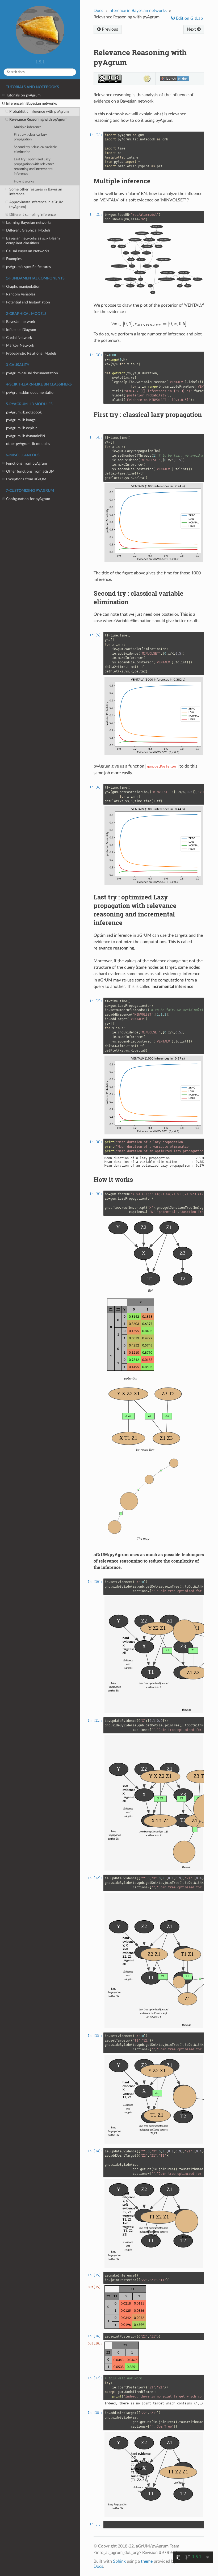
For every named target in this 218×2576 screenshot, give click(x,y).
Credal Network (19, 338)
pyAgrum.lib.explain (22, 428)
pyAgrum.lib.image (21, 420)
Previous (109, 29)
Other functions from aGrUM (30, 471)
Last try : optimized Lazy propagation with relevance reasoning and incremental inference (34, 167)
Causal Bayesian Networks (28, 251)
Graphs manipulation (23, 287)
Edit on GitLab (189, 18)
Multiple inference (28, 127)
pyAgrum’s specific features (28, 267)
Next (192, 29)
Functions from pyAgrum (27, 463)
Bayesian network (21, 322)
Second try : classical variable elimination (35, 150)
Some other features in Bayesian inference (36, 192)
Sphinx (119, 2561)
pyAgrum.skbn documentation (31, 393)
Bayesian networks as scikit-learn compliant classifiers (33, 241)
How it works (24, 182)
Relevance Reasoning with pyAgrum (38, 119)
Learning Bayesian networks (29, 223)
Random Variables (21, 294)
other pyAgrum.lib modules (28, 444)
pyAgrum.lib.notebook (24, 412)
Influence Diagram (21, 330)
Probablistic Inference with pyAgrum (39, 111)
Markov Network (20, 345)
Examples (14, 259)
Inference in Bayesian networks (32, 104)
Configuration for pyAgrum (28, 499)
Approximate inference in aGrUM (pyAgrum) (36, 204)
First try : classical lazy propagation (30, 137)
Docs (98, 11)
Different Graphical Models (28, 230)
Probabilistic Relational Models (31, 353)
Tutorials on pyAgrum (23, 95)
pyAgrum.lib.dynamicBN (26, 436)
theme (147, 2561)
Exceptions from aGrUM (26, 479)
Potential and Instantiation (28, 302)
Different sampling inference (32, 215)
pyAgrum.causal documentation (32, 373)
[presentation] (149, 324)
